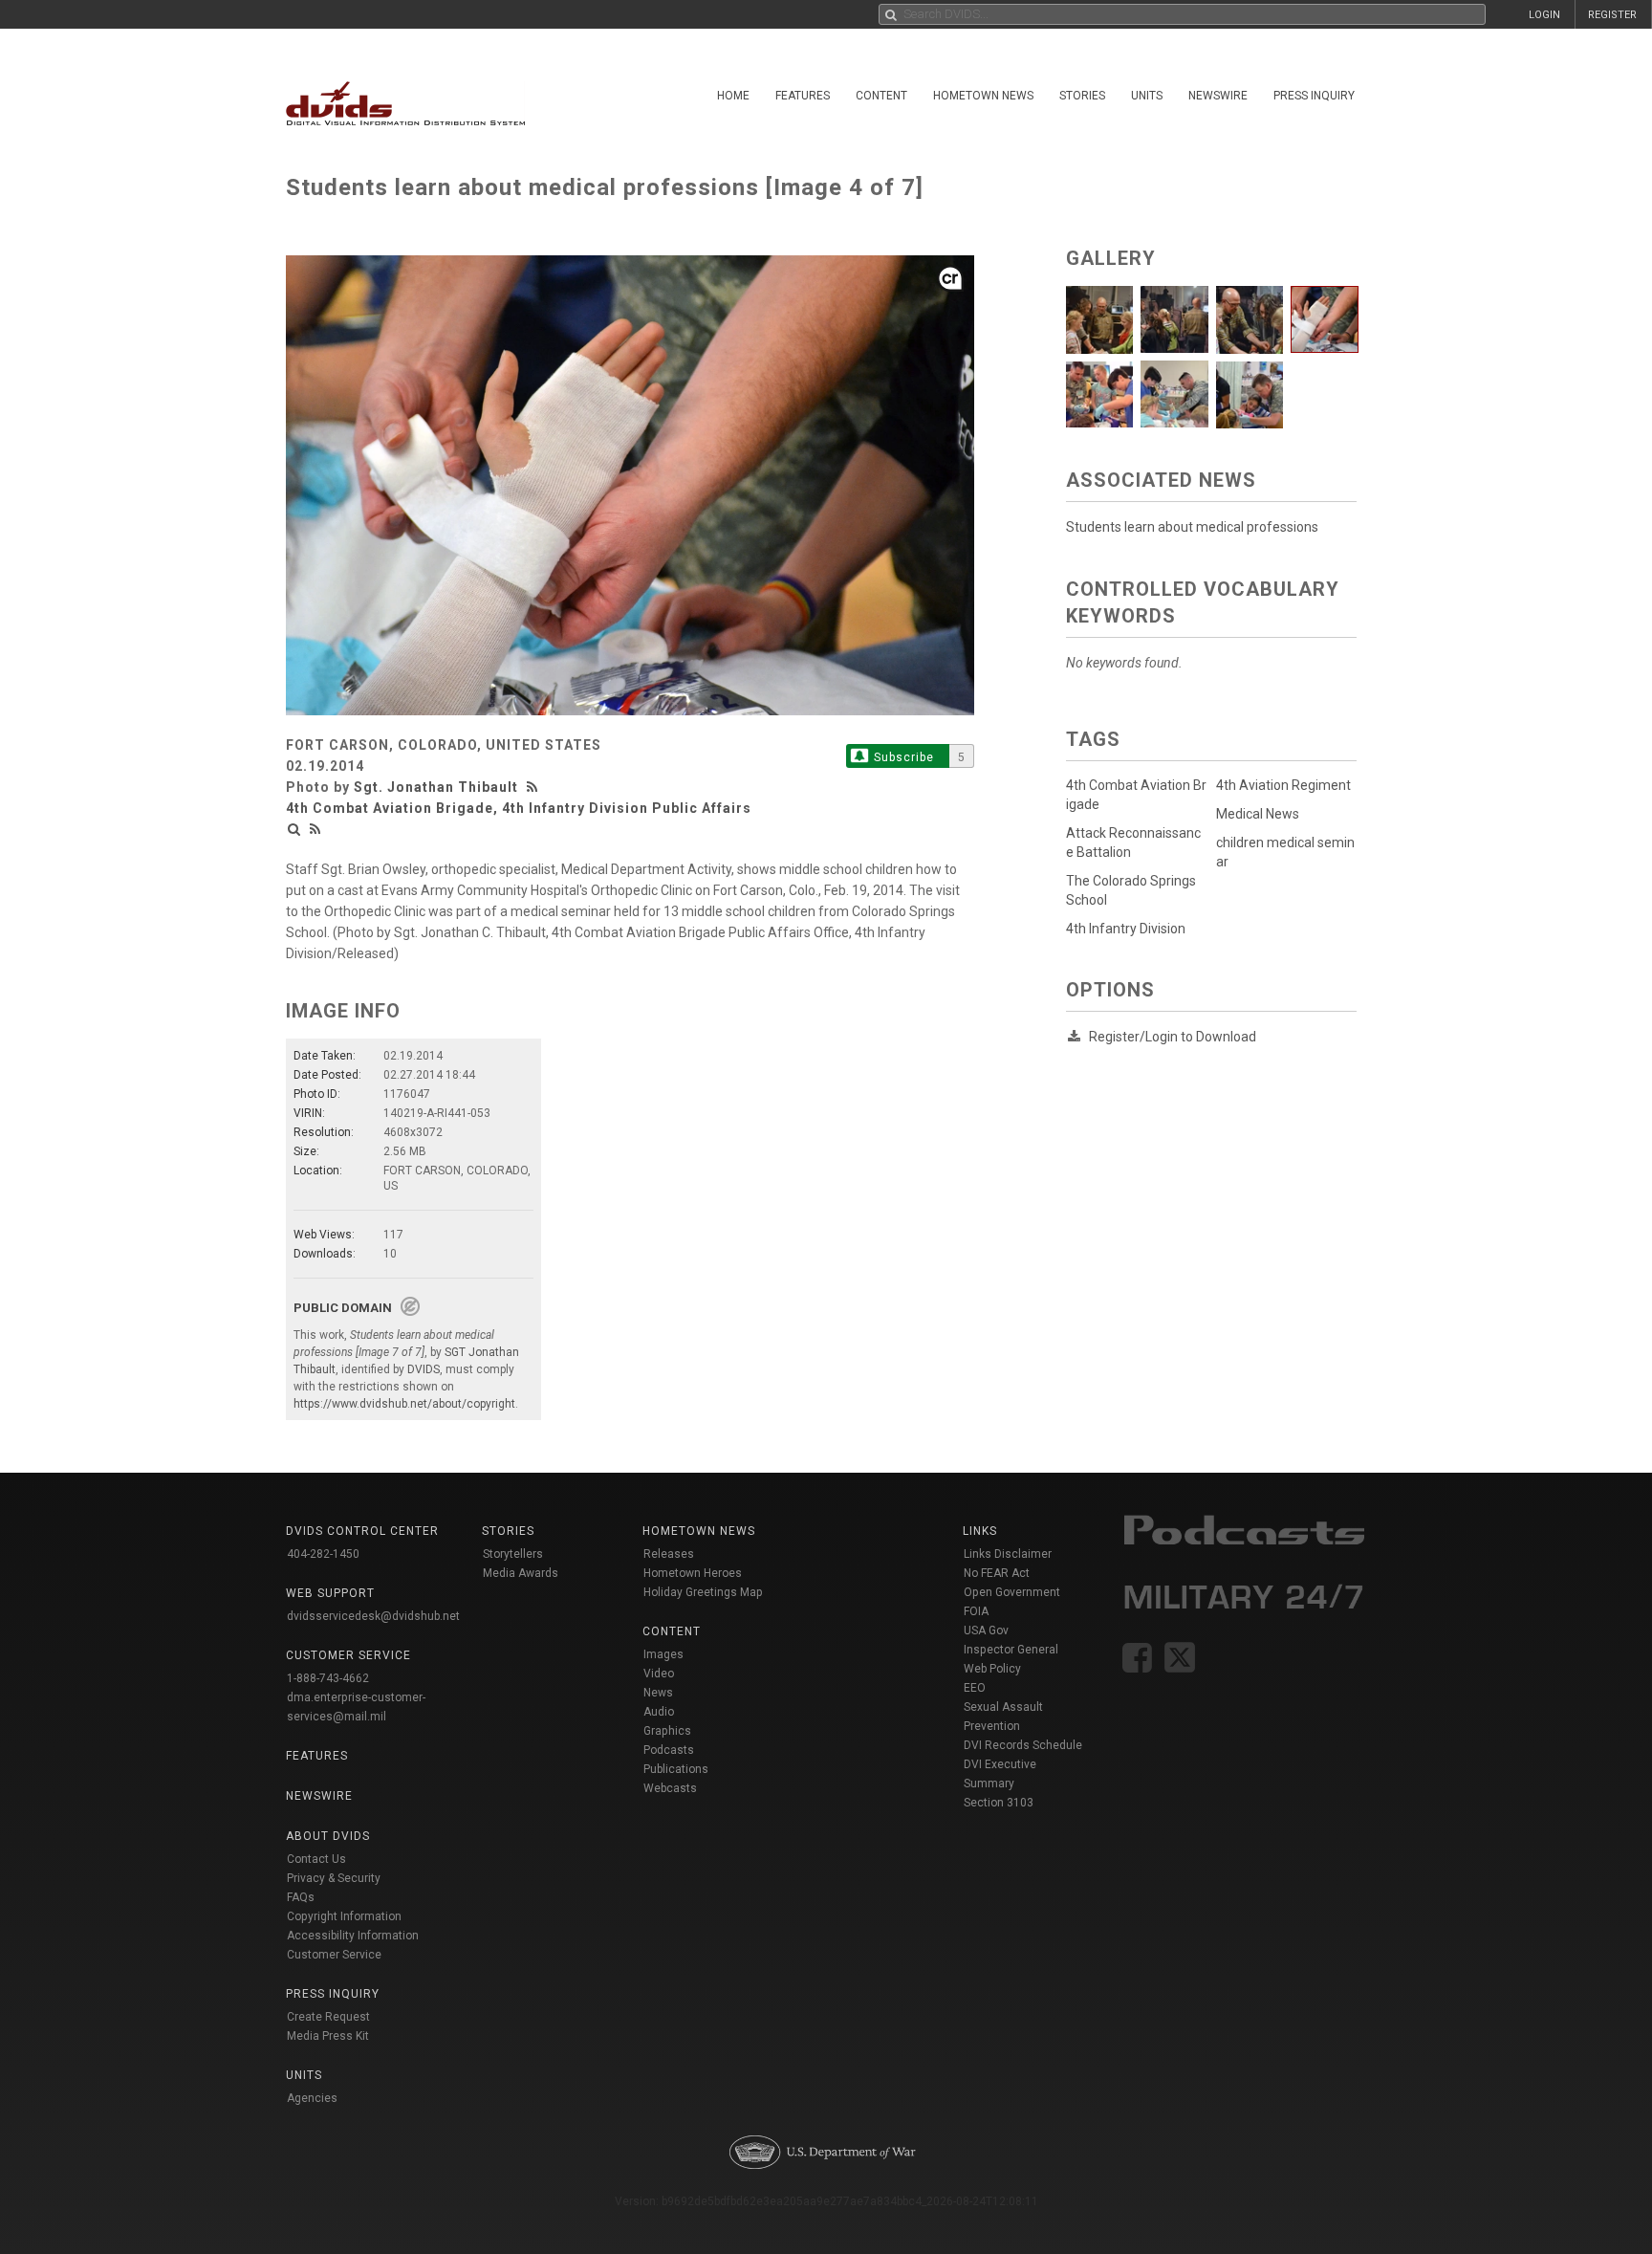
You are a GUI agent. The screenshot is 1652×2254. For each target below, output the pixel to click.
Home (733, 96)
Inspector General (1011, 1650)
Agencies (312, 2098)
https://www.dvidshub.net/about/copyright (404, 1404)
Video (659, 1674)
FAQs (301, 1897)
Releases (669, 1554)
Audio (659, 1712)
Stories (1082, 96)
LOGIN (1544, 15)
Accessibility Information (353, 1936)
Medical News (1258, 814)
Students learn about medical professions (1192, 527)
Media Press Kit (328, 2036)
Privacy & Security (334, 1878)
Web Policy (992, 1669)
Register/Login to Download (1173, 1037)
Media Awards (521, 1573)
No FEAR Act (997, 1573)
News (658, 1693)
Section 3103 (999, 1803)
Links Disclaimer (1008, 1554)
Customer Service (334, 1955)
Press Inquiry (1314, 96)
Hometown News (983, 96)
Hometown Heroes (693, 1573)
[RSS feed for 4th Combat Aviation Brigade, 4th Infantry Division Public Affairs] (315, 829)
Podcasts (669, 1750)
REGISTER (1612, 15)
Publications (676, 1769)
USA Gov (986, 1630)
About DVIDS (328, 1836)
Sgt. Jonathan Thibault (436, 787)
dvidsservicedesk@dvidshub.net (373, 1616)
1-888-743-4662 (328, 1678)
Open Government (1012, 1592)
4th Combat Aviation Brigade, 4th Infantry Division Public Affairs (519, 808)
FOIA (976, 1611)
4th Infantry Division (1126, 929)
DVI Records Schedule (1023, 1745)
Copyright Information (344, 1916)
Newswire (1218, 96)
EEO (975, 1688)
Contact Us (316, 1859)
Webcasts (670, 1788)
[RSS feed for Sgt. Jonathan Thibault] (534, 787)
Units (1147, 96)
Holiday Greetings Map (703, 1592)
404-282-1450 (323, 1554)
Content (881, 96)
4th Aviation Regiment (1283, 785)
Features (803, 96)
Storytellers (513, 1554)
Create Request (328, 2017)
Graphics (667, 1731)
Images (663, 1654)
